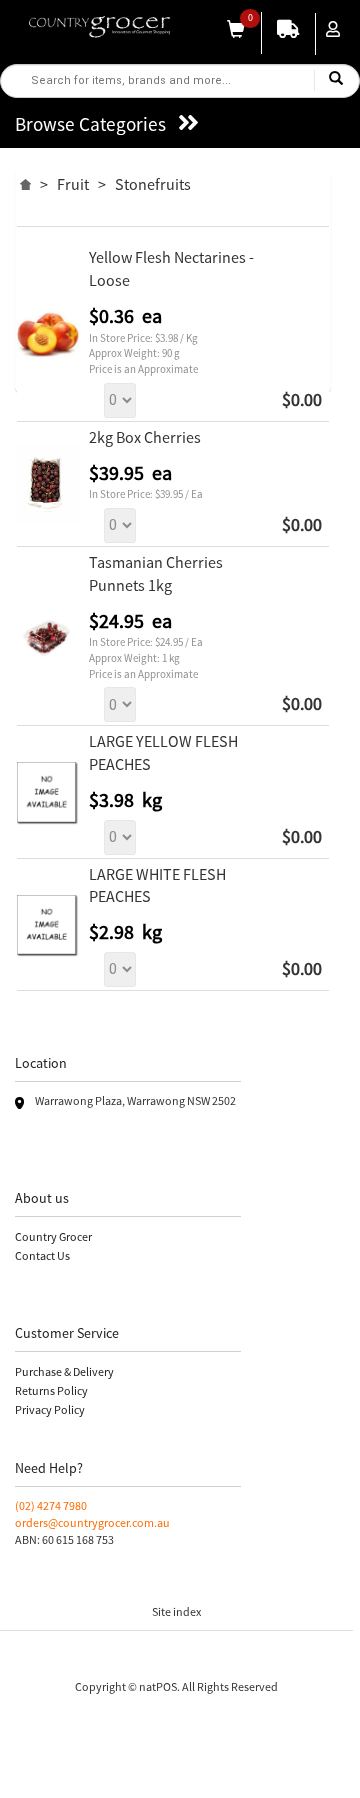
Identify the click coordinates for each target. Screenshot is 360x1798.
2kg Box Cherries (145, 437)
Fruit (73, 184)
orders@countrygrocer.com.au (92, 1522)
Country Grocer (53, 1236)
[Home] (25, 182)
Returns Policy (51, 1390)
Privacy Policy (50, 1409)
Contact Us (42, 1255)
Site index (176, 1611)
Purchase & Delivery (64, 1371)
